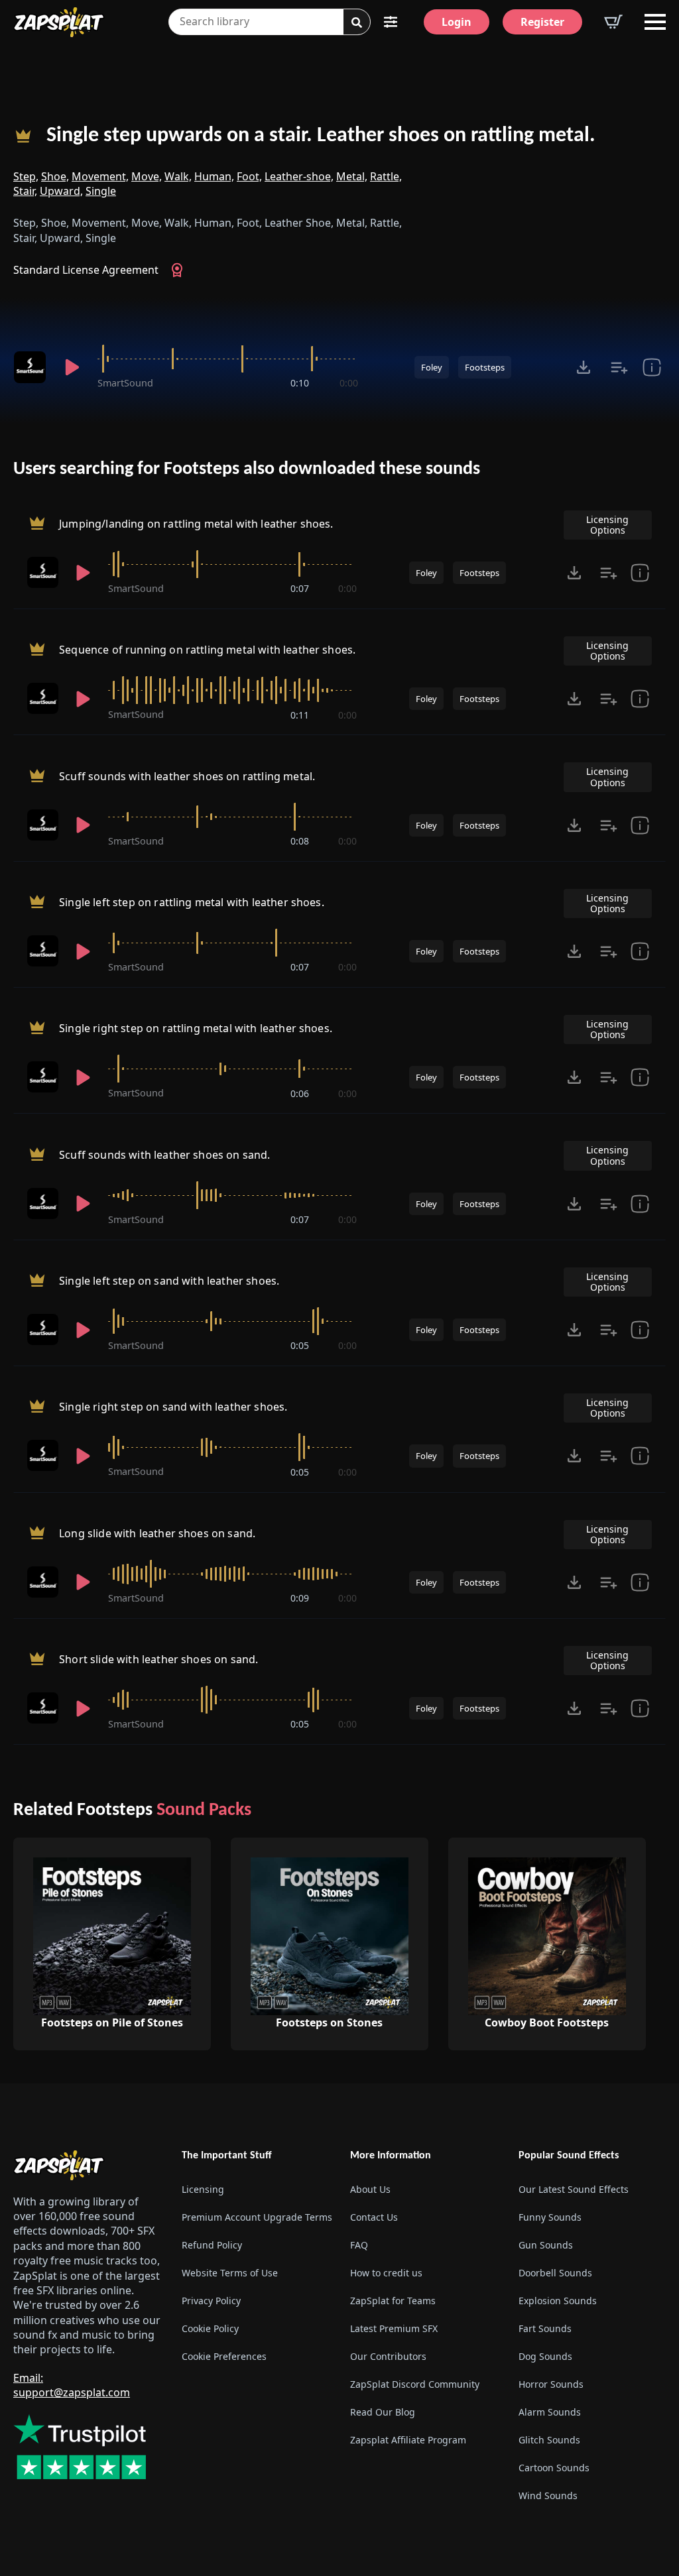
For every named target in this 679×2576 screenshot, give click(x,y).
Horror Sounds (551, 2384)
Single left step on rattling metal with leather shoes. (192, 902)
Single (101, 191)
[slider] (228, 359)
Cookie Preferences (224, 2356)
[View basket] (613, 22)
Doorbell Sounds (555, 2273)
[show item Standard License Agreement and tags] (652, 367)
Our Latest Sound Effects (574, 2189)
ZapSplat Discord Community (415, 2384)
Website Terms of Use (230, 2273)
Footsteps (485, 367)
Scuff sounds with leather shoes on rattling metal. (187, 776)
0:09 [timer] (300, 1598)
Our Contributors (388, 2356)
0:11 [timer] (300, 715)
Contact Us (374, 2217)
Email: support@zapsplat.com (72, 2385)
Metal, (352, 176)
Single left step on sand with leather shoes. (169, 1281)
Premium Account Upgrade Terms (255, 2217)
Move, (147, 176)
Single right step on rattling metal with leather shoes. (196, 1029)
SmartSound (125, 383)
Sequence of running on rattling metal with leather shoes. (207, 650)
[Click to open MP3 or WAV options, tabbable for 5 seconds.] (584, 367)
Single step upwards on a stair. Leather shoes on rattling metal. (321, 136)
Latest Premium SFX (394, 2328)
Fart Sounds (545, 2328)
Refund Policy (212, 2245)
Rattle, (386, 176)
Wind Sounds (548, 2495)
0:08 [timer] (300, 841)
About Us (370, 2189)
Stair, (25, 191)
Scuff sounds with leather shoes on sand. (164, 1155)
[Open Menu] (655, 22)
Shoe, (55, 176)
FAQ (359, 2245)
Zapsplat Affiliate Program (408, 2440)
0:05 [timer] (300, 1345)
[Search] (357, 23)
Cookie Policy (210, 2328)
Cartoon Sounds (554, 2468)
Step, (26, 176)
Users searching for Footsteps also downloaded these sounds (247, 469)
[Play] (72, 367)
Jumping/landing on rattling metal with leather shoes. (196, 524)
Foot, (249, 176)
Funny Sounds (550, 2217)
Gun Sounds (546, 2245)
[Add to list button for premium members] (619, 367)
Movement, (100, 176)
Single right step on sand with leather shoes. (173, 1407)
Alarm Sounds (550, 2412)
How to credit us (386, 2273)
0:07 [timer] (300, 588)
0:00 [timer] (349, 383)
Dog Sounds (545, 2356)
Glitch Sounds (549, 2440)
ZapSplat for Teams (393, 2301)
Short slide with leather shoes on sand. (158, 1659)
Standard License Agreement (86, 270)
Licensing (203, 2189)
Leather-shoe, (299, 176)
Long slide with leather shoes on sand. (157, 1533)
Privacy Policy (211, 2301)
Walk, (178, 176)
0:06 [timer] (300, 1093)
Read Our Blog (383, 2412)
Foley (432, 367)
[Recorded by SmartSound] (30, 367)
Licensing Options (607, 525)
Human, (214, 176)
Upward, (61, 191)
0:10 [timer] (300, 383)
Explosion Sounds (558, 2301)
